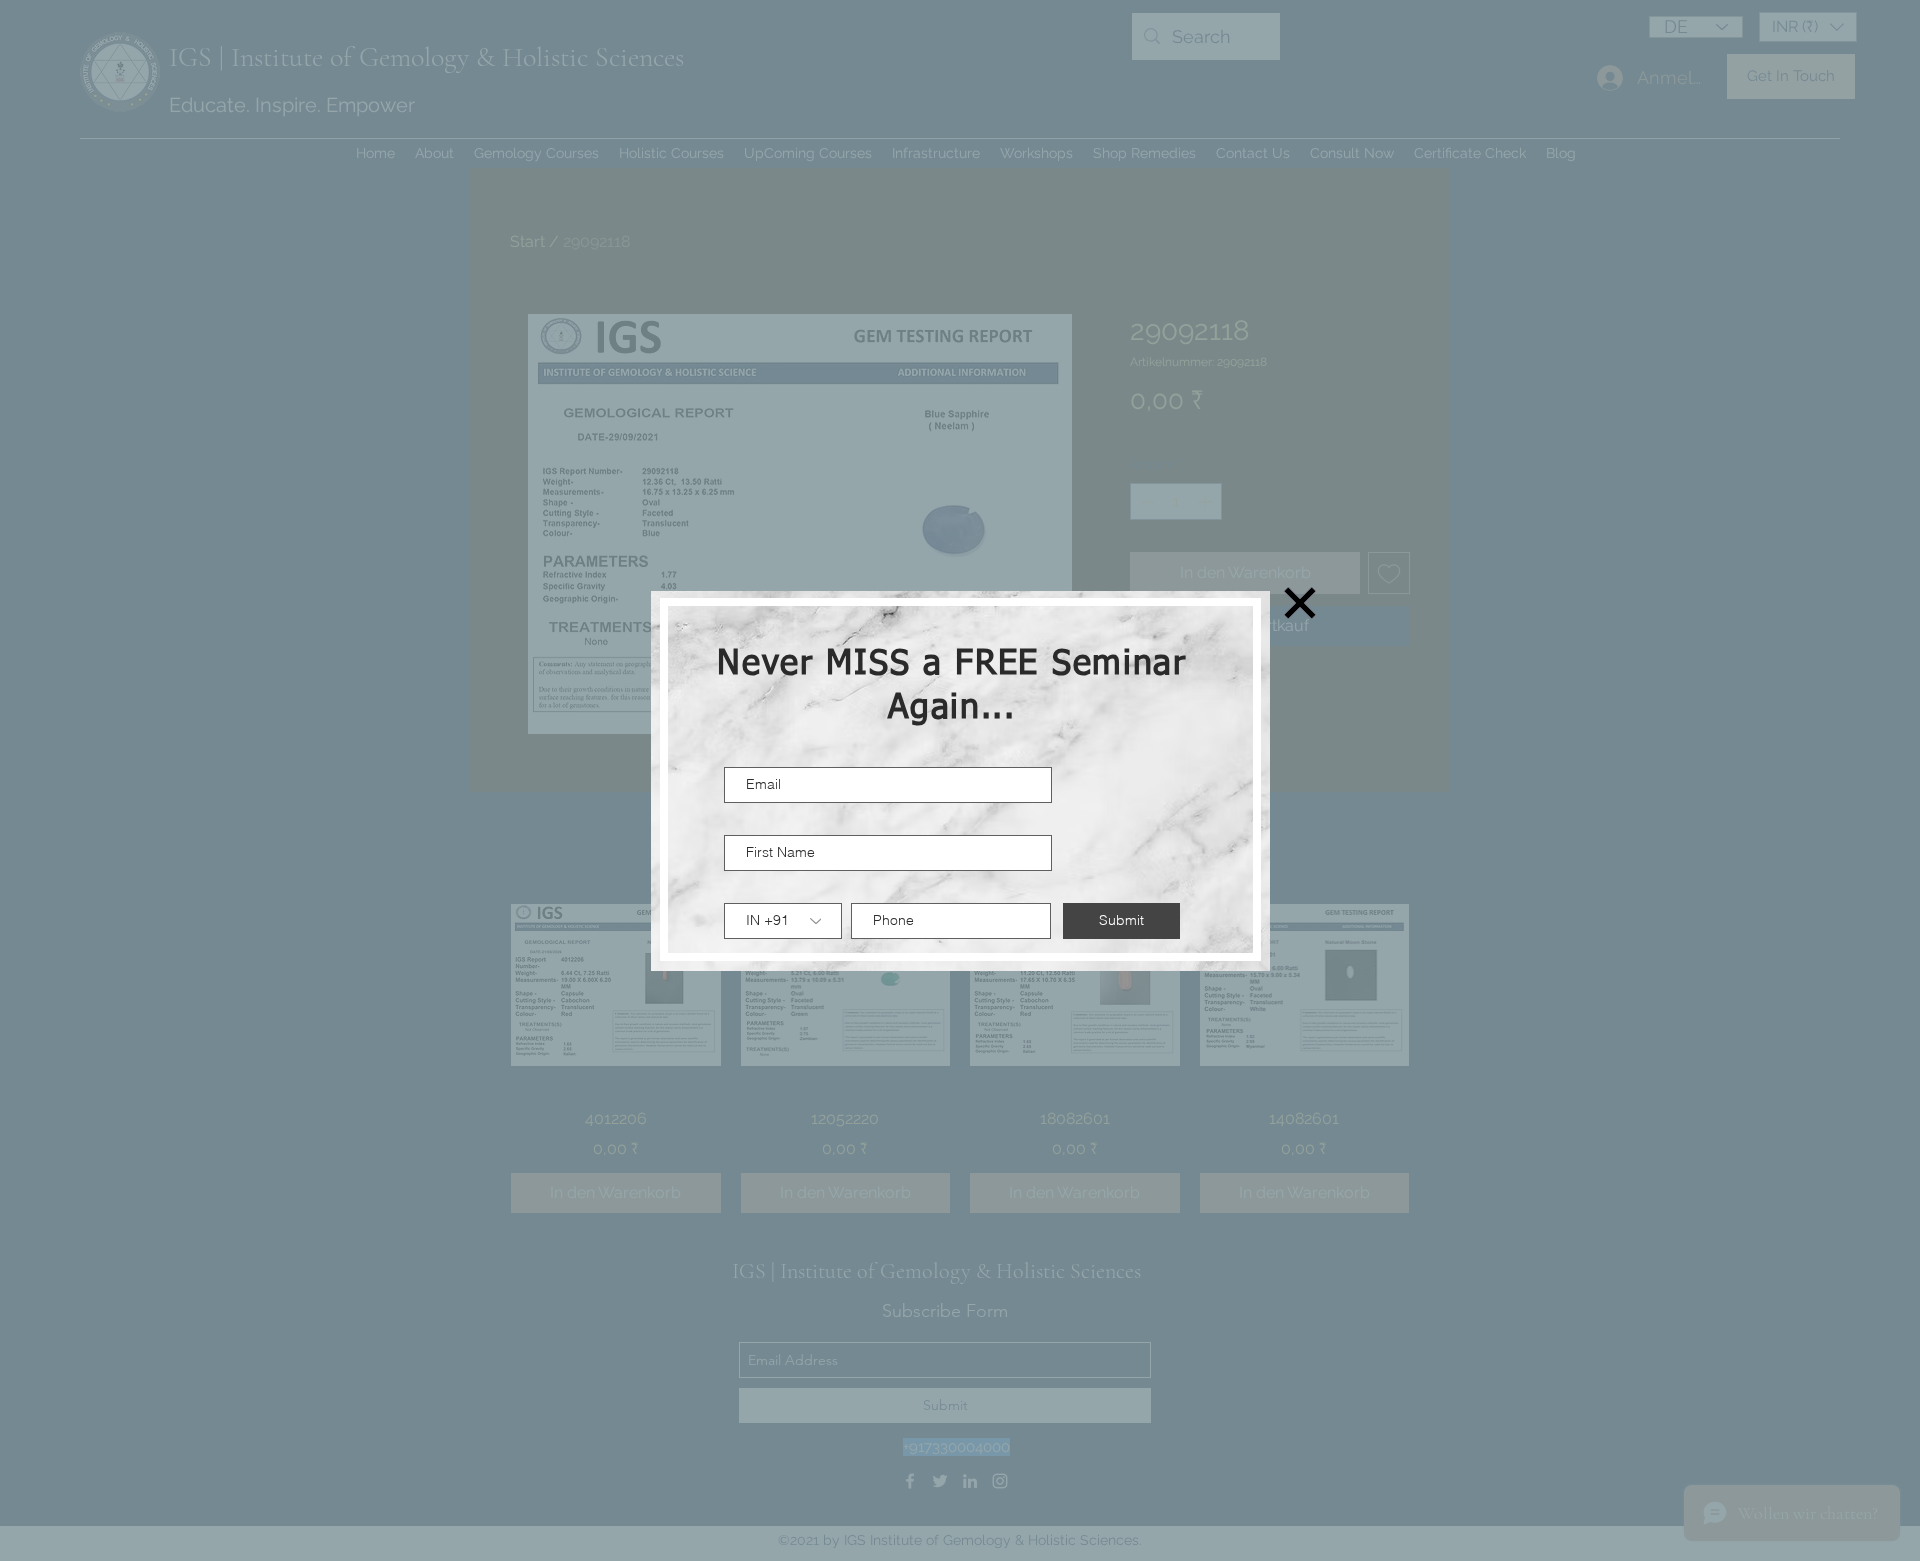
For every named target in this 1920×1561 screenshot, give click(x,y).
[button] (1300, 603)
